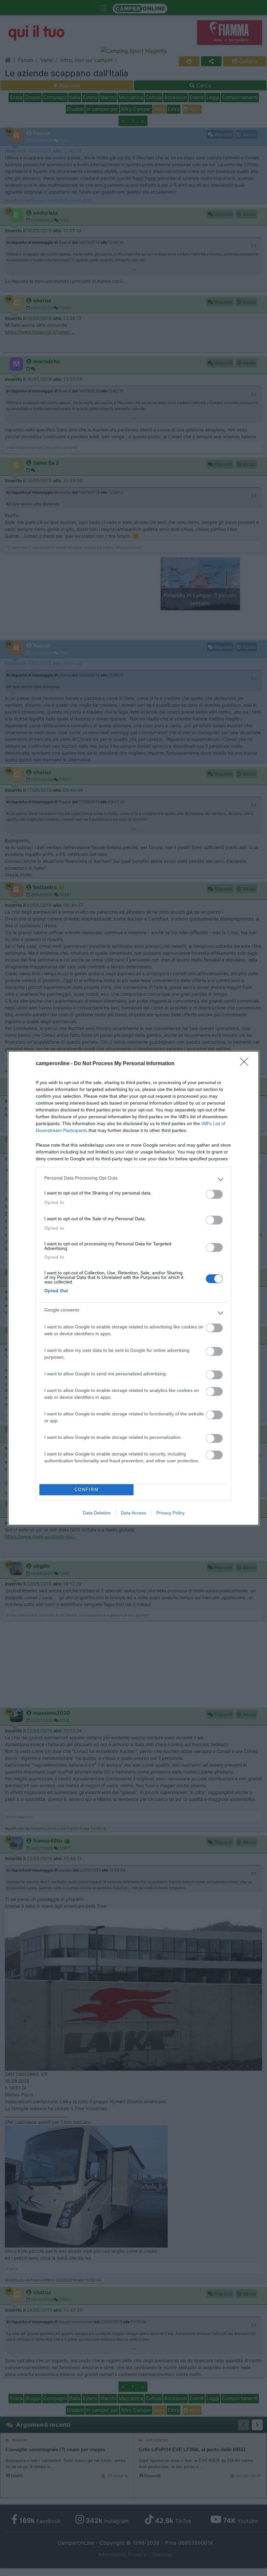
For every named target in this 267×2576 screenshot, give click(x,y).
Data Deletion (97, 1513)
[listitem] (133, 1179)
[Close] (246, 1064)
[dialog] (133, 1288)
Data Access (133, 1513)
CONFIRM (87, 1490)
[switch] (214, 1194)
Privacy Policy (170, 1513)
